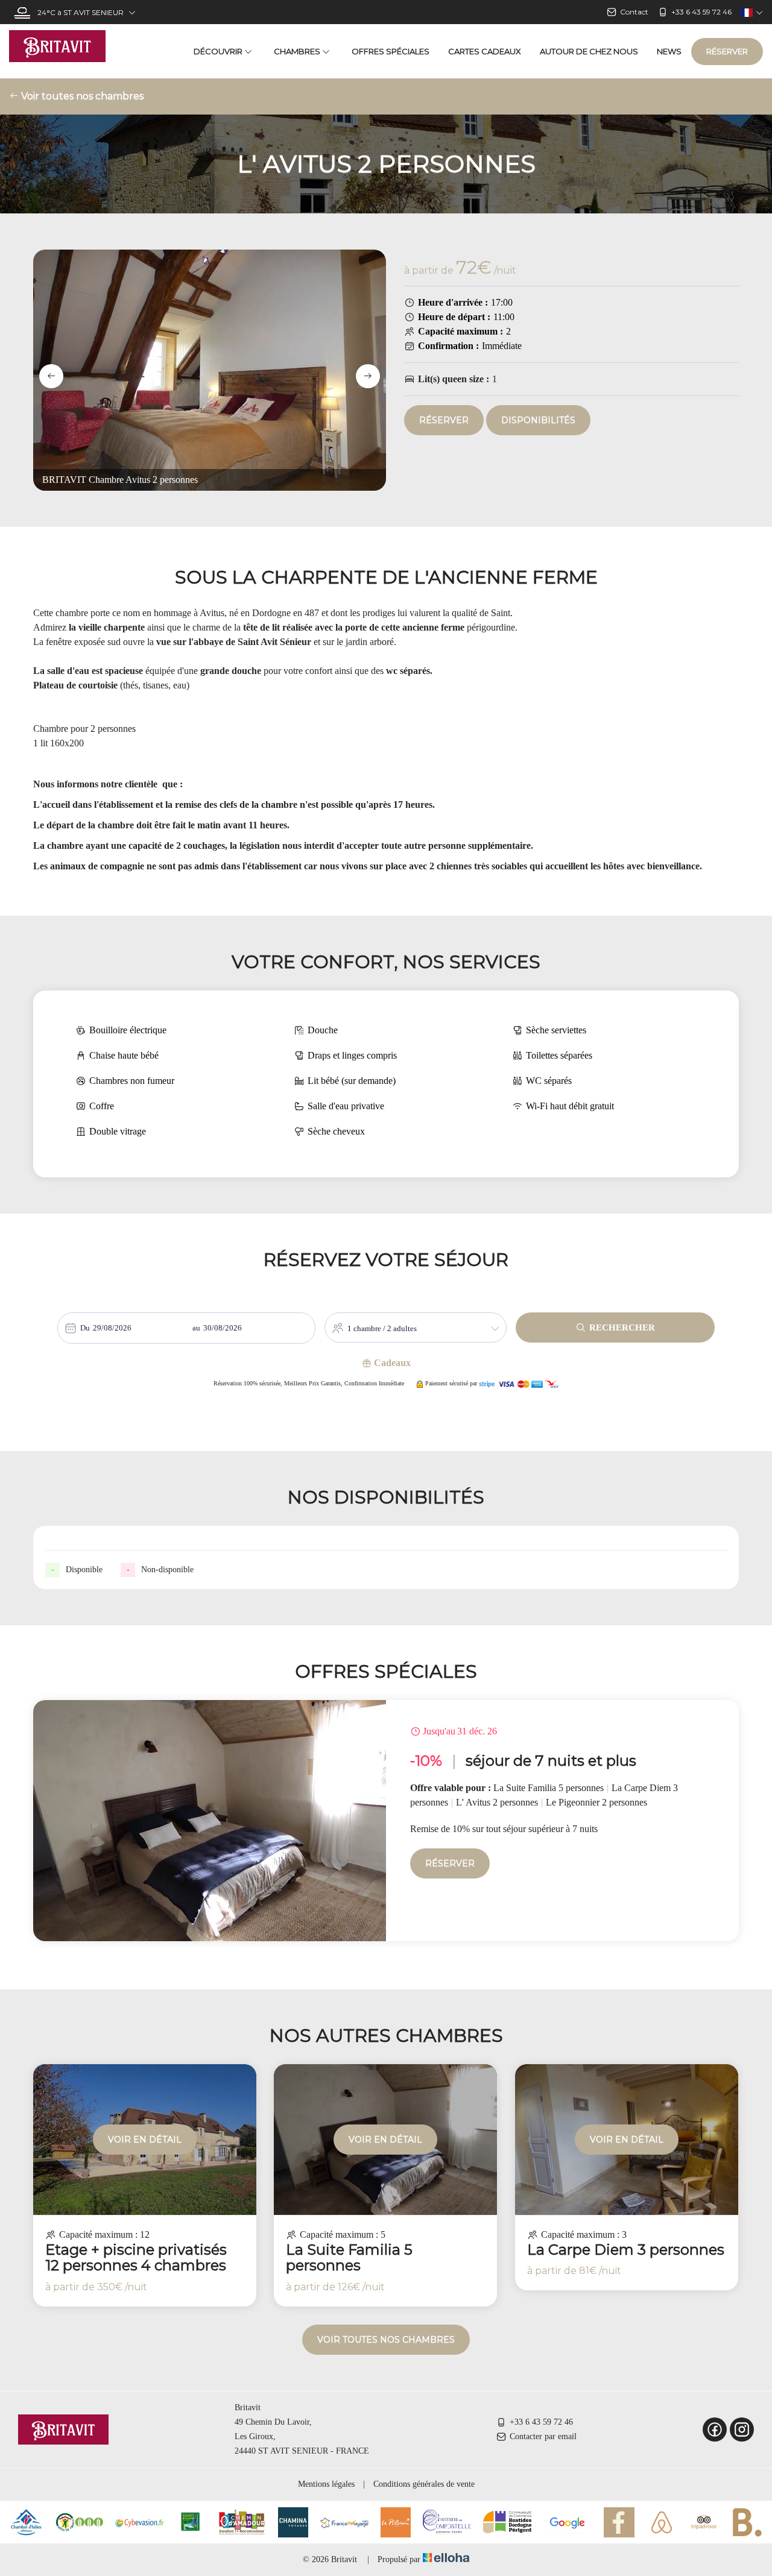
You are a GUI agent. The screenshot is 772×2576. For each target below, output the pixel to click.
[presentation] (51, 376)
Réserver (727, 51)
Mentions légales (326, 2484)
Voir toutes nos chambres (81, 96)
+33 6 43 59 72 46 (541, 2422)
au (196, 1328)
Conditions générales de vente (424, 2484)
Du (85, 1328)
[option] (386, 1821)
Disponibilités (538, 420)
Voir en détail (145, 2140)
